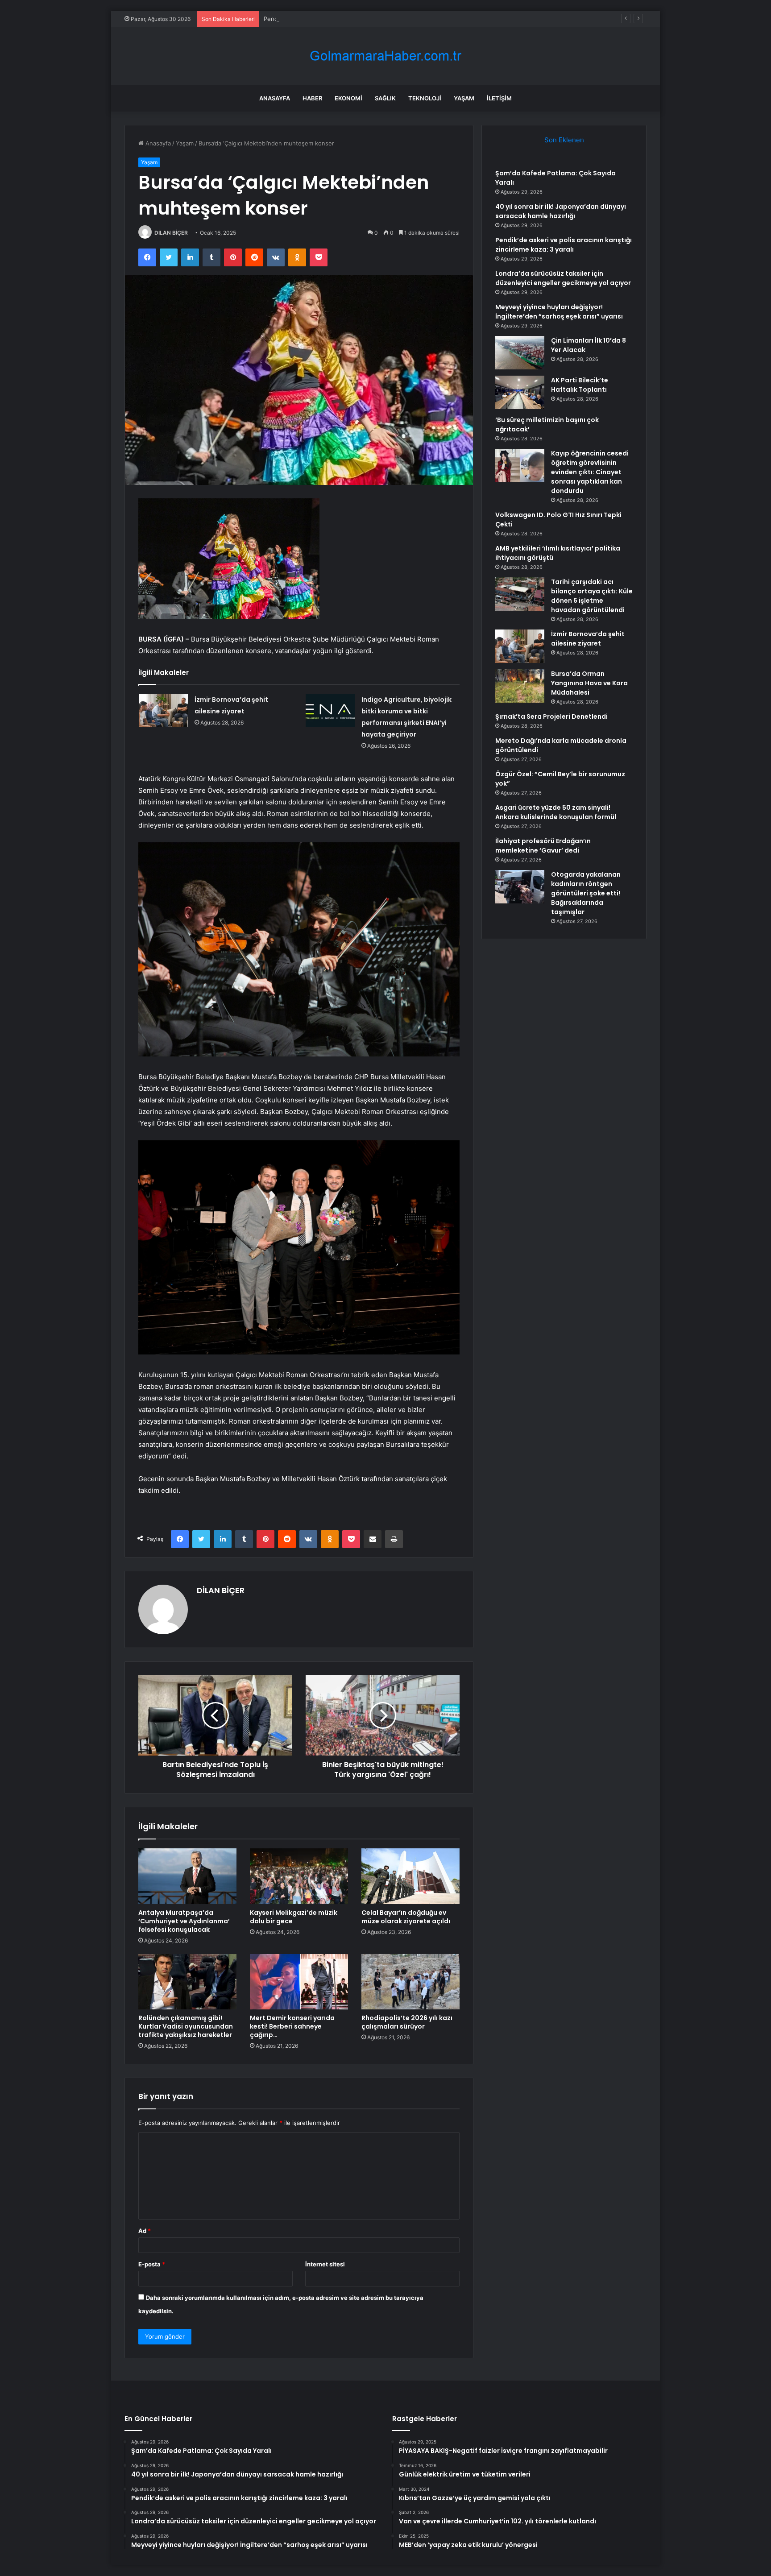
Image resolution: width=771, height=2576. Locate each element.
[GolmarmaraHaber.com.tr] (385, 56)
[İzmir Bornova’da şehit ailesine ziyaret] (163, 710)
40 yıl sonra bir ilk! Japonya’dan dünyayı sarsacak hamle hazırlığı (561, 211)
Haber (312, 98)
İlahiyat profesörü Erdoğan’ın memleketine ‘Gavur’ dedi (543, 846)
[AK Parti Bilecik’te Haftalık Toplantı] (520, 392)
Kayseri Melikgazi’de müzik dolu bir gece (294, 1917)
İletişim (499, 98)
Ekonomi (348, 98)
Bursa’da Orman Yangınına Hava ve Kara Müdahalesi (589, 683)
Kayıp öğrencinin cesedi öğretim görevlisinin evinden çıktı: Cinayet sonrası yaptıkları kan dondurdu (590, 472)
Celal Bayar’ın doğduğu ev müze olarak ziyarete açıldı (406, 1917)
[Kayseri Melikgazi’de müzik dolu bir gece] (299, 1876)
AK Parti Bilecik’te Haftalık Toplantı (580, 385)
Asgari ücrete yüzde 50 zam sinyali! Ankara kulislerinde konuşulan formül (556, 812)
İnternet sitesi (325, 2264)
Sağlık (385, 98)
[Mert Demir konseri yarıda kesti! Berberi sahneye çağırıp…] (299, 1982)
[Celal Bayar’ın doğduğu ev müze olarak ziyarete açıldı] (410, 1876)
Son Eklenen (564, 140)
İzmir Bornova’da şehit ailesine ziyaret (588, 639)
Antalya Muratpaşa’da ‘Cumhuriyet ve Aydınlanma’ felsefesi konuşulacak (184, 1921)
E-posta (152, 2264)
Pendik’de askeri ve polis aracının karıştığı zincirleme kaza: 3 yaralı (354, 19)
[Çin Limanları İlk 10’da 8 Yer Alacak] (520, 353)
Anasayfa (275, 98)
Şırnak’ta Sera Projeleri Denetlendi (551, 716)
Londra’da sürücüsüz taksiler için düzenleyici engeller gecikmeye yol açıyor (563, 278)
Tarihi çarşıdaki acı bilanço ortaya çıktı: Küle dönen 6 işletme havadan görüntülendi (592, 596)
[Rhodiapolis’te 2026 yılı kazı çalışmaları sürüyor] (410, 1982)
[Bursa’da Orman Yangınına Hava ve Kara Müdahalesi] (520, 686)
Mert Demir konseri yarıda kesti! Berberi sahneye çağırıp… (292, 2026)
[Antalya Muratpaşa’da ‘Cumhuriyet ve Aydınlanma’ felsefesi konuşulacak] (187, 1876)
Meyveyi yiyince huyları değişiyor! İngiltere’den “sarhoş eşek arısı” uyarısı (559, 312)
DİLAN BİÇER (171, 233)
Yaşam (464, 98)
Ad (145, 2231)
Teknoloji (425, 98)
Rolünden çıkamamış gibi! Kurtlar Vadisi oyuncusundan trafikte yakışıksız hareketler (186, 2026)
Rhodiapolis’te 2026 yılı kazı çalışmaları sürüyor (407, 2022)
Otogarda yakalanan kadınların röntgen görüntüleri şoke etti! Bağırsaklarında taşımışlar (586, 893)
